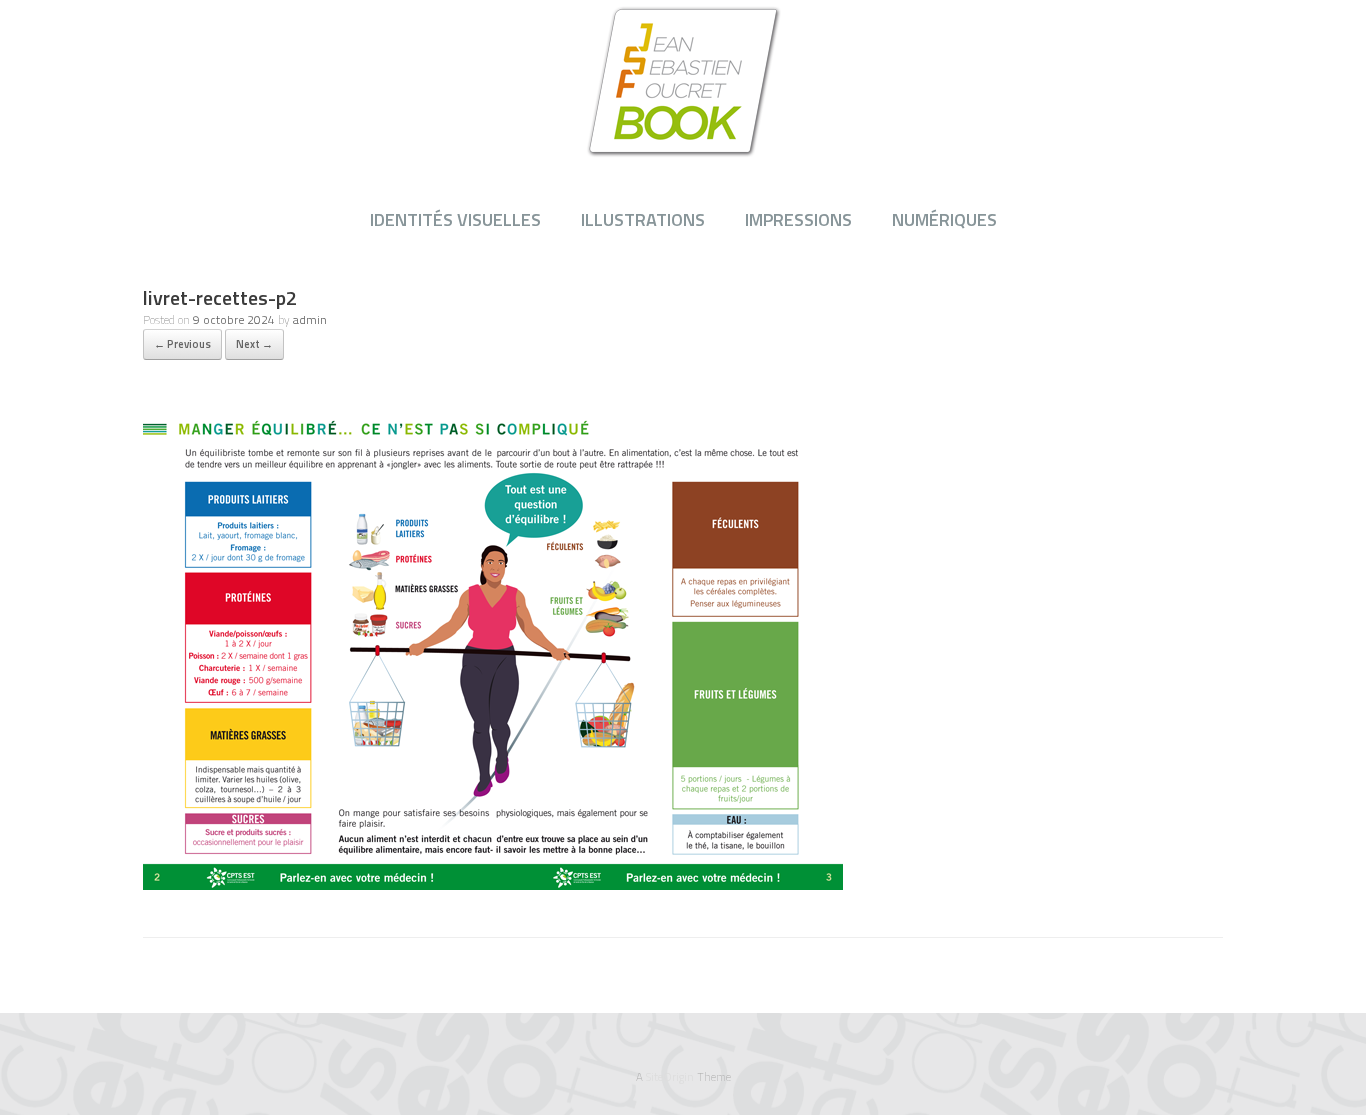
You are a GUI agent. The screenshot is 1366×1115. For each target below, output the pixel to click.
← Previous (182, 344)
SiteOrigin (670, 1076)
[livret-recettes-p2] (493, 884)
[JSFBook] (683, 80)
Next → (254, 344)
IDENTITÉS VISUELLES (455, 219)
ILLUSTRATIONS (643, 219)
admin (310, 319)
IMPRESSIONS (798, 219)
